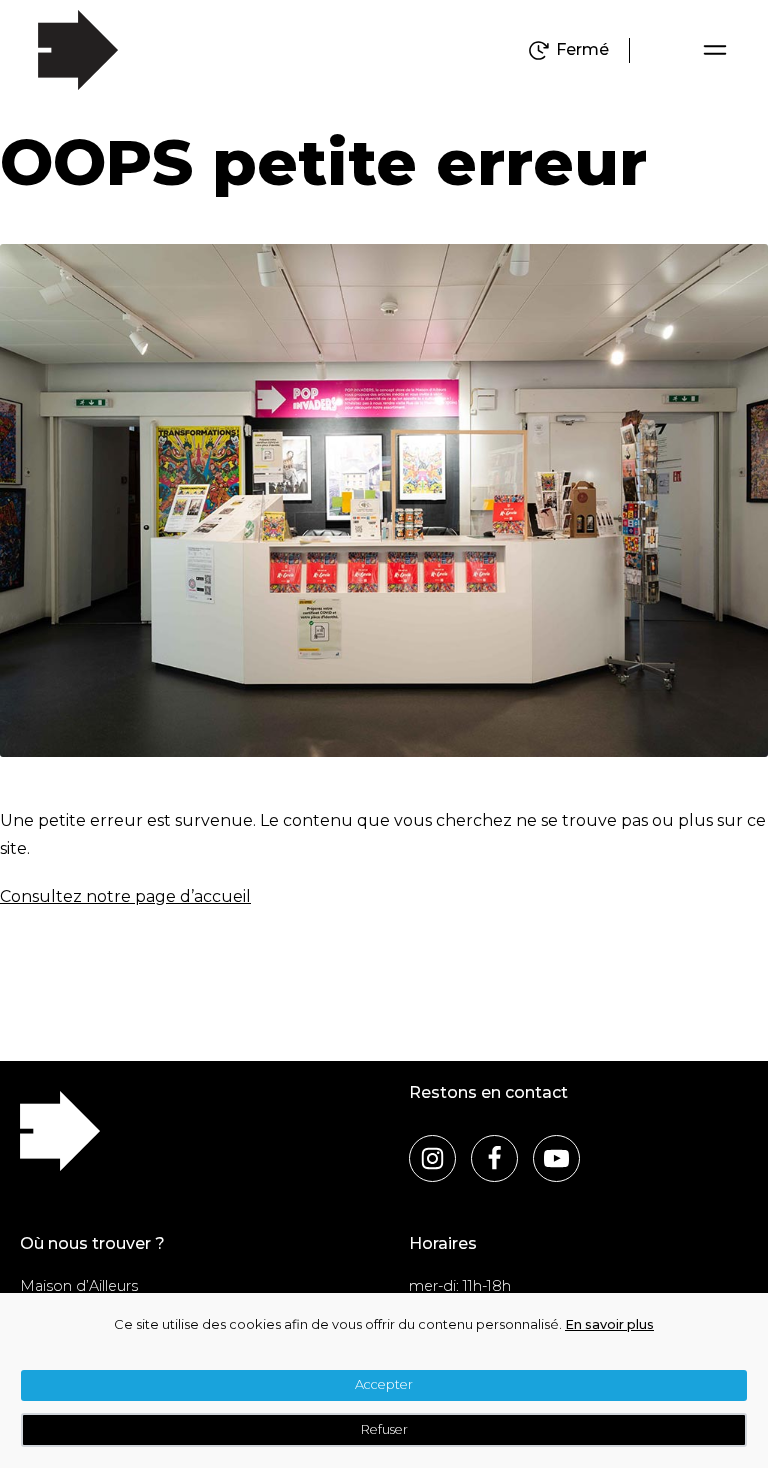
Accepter (384, 1384)
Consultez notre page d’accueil (125, 896)
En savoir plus (609, 1324)
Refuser (384, 1429)
